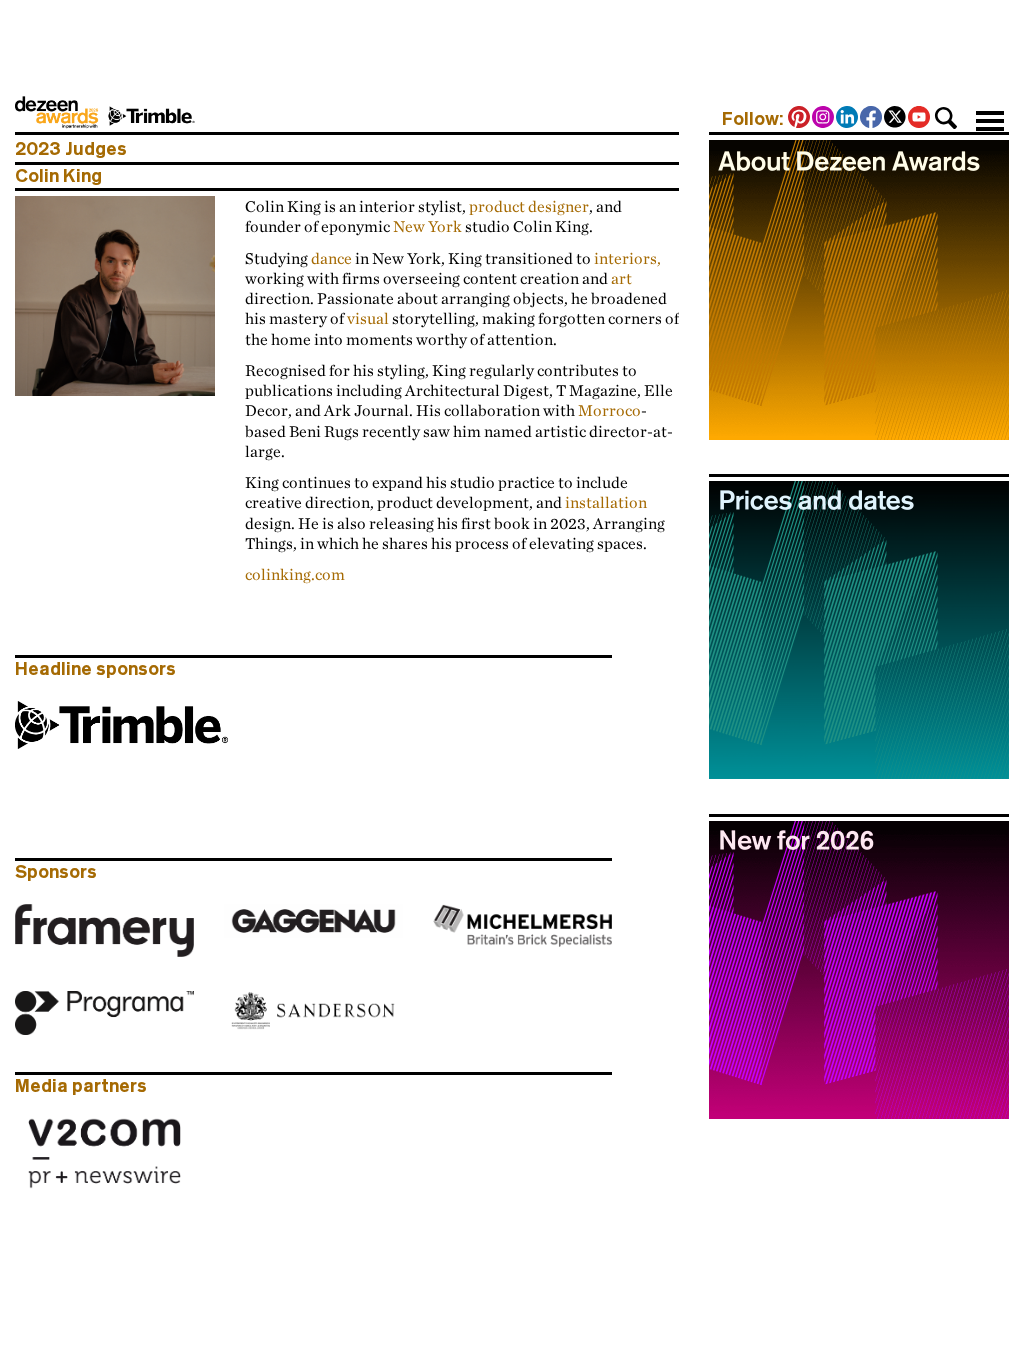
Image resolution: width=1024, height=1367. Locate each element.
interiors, (627, 258)
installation (606, 502)
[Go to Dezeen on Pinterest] (800, 119)
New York (427, 226)
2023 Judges (71, 149)
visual (368, 318)
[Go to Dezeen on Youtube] (920, 119)
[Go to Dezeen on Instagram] (824, 119)
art (621, 278)
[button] (946, 118)
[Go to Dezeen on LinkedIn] (848, 119)
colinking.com (295, 574)
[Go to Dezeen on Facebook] (872, 119)
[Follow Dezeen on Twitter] (896, 119)
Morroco (609, 410)
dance (331, 258)
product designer (529, 206)
